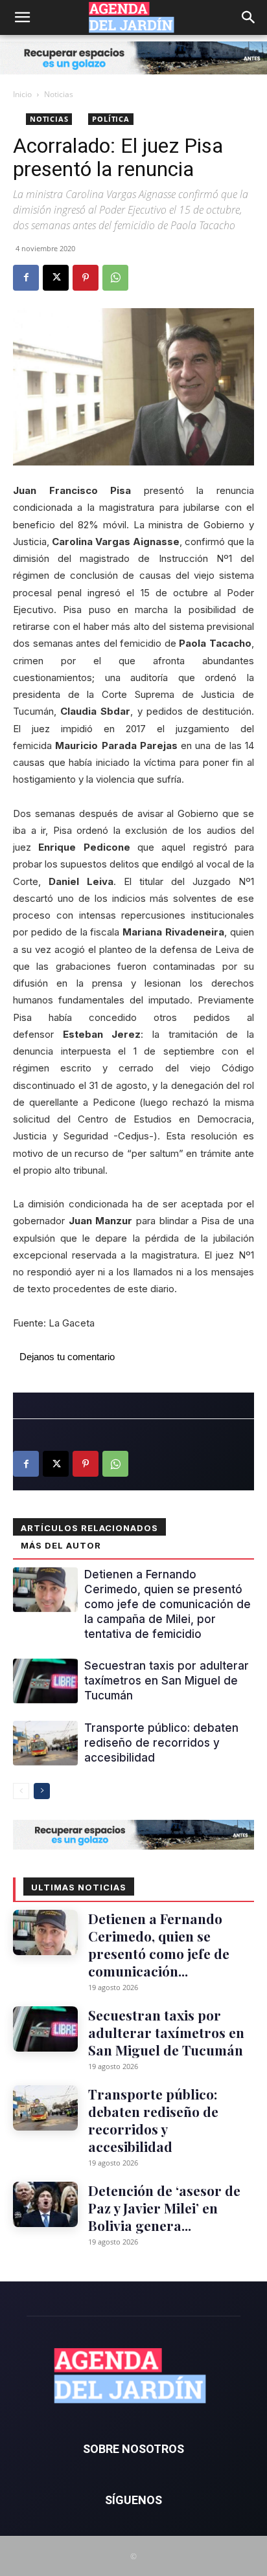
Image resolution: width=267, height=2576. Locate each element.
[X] (56, 278)
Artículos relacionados (89, 1528)
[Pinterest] (86, 278)
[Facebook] (26, 278)
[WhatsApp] (115, 278)
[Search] (249, 17)
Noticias (59, 94)
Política (110, 119)
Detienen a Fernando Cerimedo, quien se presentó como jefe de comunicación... (159, 1944)
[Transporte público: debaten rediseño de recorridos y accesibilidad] (45, 1743)
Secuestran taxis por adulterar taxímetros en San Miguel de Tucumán (167, 1681)
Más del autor (61, 1545)
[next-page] (42, 1791)
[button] (22, 17)
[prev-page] (21, 1791)
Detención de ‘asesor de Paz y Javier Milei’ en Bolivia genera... (164, 2208)
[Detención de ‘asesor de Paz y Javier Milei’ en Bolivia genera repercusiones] (45, 2204)
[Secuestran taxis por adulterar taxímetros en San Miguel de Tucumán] (45, 1681)
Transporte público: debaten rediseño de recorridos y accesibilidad (161, 1743)
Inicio (22, 94)
